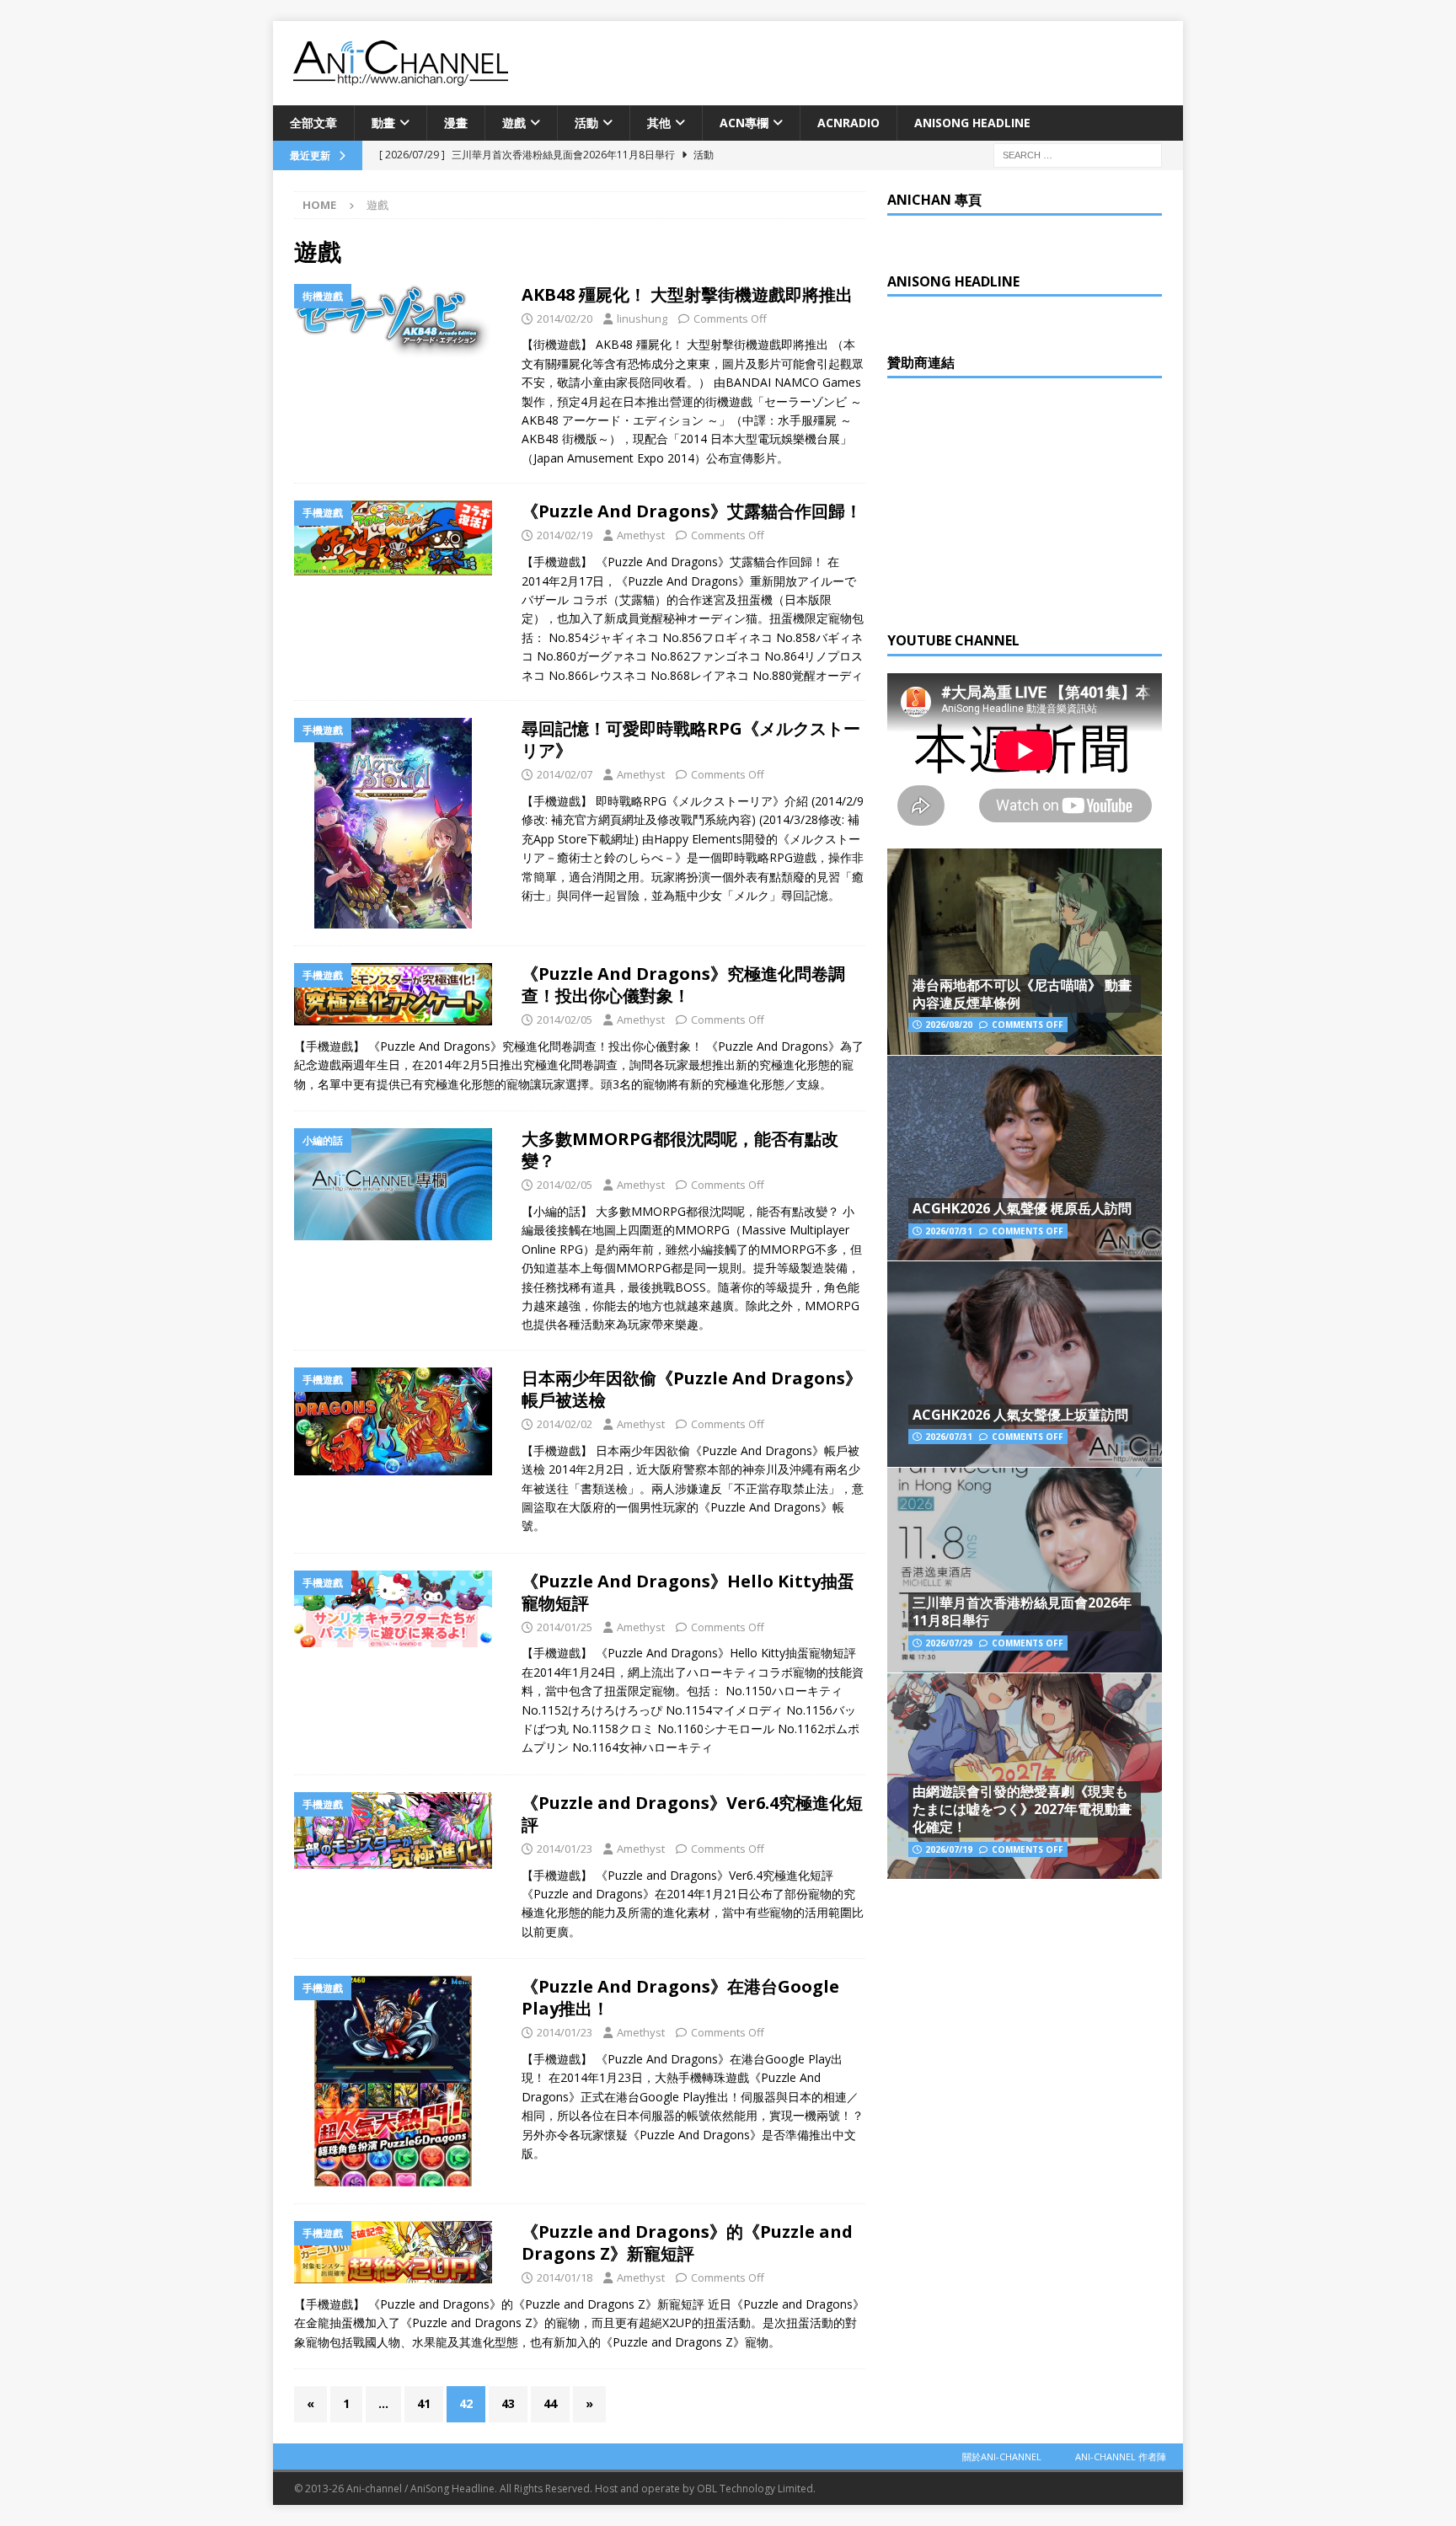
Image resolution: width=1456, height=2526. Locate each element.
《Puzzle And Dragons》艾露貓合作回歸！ (692, 511)
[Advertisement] (1014, 500)
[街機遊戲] (399, 322)
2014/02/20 (565, 318)
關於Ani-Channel (1002, 2456)
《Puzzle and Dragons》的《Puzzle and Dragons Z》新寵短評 (687, 2242)
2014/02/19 (565, 535)
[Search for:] (1078, 155)
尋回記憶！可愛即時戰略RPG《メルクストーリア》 (691, 739)
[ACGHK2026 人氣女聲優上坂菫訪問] (1025, 1364)
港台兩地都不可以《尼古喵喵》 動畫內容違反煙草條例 (1022, 994)
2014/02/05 (565, 1019)
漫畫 (456, 123)
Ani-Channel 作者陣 (1121, 2456)
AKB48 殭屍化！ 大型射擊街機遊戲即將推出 (687, 294)
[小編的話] (399, 1184)
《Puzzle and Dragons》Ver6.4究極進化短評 (692, 1814)
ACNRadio (848, 123)
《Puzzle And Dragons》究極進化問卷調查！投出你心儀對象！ (683, 985)
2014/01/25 (565, 1627)
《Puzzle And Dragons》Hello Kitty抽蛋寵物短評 (688, 1592)
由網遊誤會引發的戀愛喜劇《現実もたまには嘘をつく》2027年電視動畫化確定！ (1022, 1809)
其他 (659, 123)
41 (424, 2403)
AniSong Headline (972, 123)
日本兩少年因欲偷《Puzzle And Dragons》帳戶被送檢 (692, 1389)
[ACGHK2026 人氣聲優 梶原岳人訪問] (1025, 1158)
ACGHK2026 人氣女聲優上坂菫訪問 (1020, 1415)
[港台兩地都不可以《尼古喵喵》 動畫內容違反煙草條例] (1025, 952)
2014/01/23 (565, 1849)
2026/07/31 (949, 1231)
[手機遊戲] (399, 538)
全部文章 (313, 123)
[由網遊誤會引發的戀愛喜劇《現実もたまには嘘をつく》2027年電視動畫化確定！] (1025, 1776)
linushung (642, 318)
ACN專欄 (744, 123)
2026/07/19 (949, 1849)
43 (508, 2403)
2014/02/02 (565, 1424)
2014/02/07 (565, 774)
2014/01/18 (565, 2277)
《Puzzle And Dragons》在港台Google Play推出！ (680, 1997)
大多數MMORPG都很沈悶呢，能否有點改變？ (680, 1150)
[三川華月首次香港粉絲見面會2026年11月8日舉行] (1025, 1570)
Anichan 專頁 (934, 200)
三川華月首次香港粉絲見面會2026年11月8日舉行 (1022, 1611)
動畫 (383, 123)
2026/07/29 (949, 1643)
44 (550, 2403)
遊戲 (514, 123)
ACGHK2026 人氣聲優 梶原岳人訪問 (1022, 1208)
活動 (586, 123)
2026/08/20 (949, 1025)
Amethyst (641, 535)
